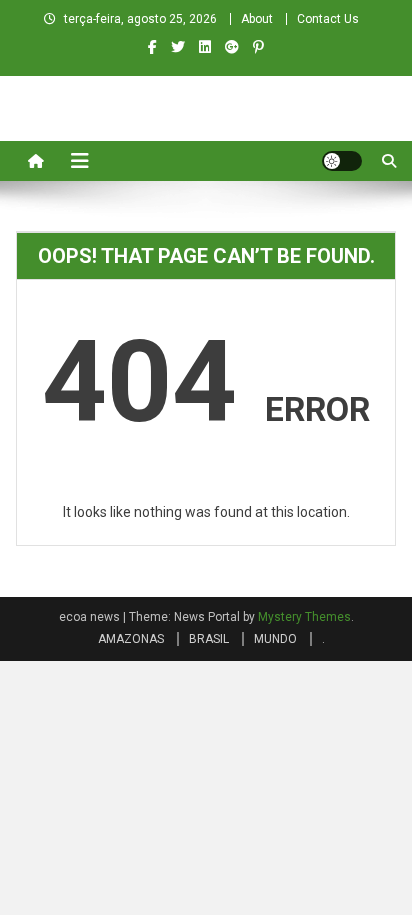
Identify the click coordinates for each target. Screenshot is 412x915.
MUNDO (275, 639)
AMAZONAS (131, 639)
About (257, 19)
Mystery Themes (304, 617)
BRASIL (209, 639)
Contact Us (328, 19)
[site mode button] (342, 161)
